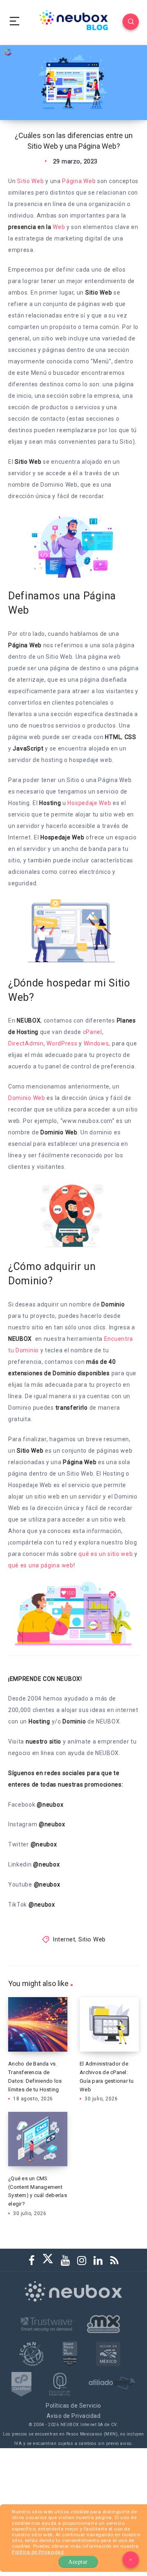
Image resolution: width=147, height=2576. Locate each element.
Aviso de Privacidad (74, 2416)
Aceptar (78, 2561)
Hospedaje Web (89, 803)
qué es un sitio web (106, 1554)
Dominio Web (27, 1098)
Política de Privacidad (38, 2552)
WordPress (62, 1043)
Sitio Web (30, 181)
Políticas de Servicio (73, 2406)
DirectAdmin (26, 1043)
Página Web (79, 181)
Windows (96, 1043)
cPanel (92, 1032)
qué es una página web (41, 1565)
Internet (64, 1939)
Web (59, 227)
